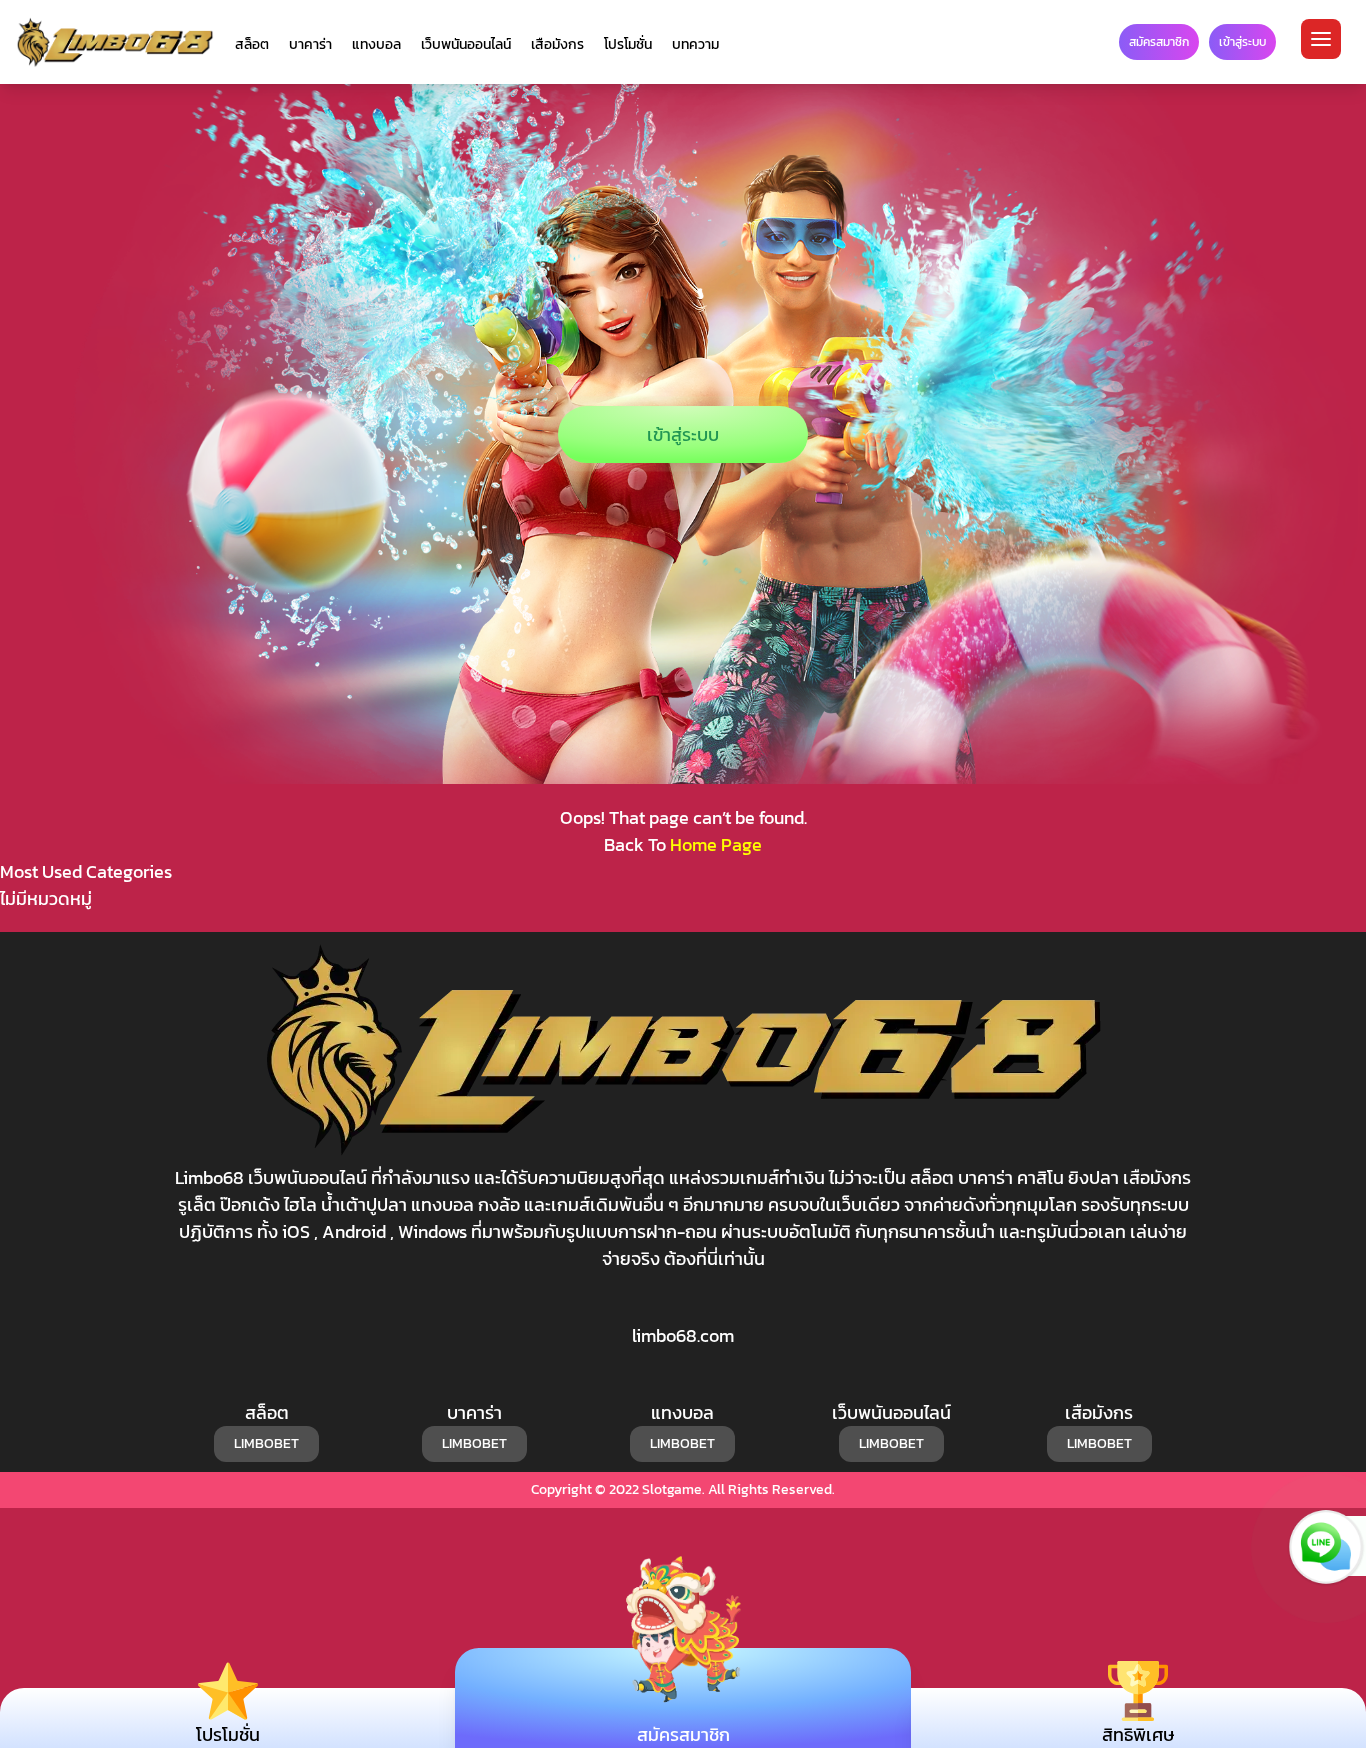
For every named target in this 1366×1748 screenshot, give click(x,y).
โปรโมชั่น (628, 44)
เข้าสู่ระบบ (683, 434)
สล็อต (252, 44)
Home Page (716, 844)
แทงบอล (376, 44)
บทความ (695, 44)
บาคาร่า (310, 44)
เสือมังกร (557, 44)
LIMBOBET (266, 1443)
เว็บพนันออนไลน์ (466, 44)
